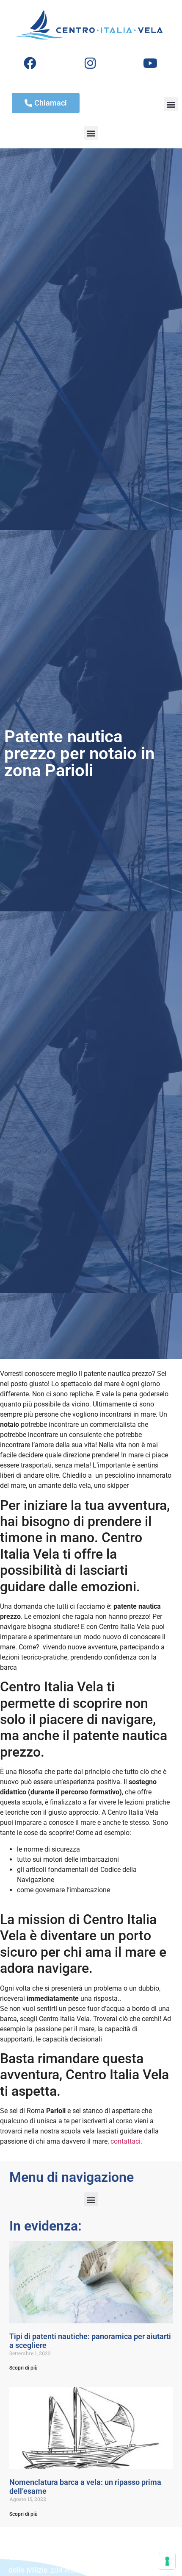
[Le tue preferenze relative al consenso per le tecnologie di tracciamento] (167, 2561)
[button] (171, 104)
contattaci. (126, 2141)
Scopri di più (23, 2368)
